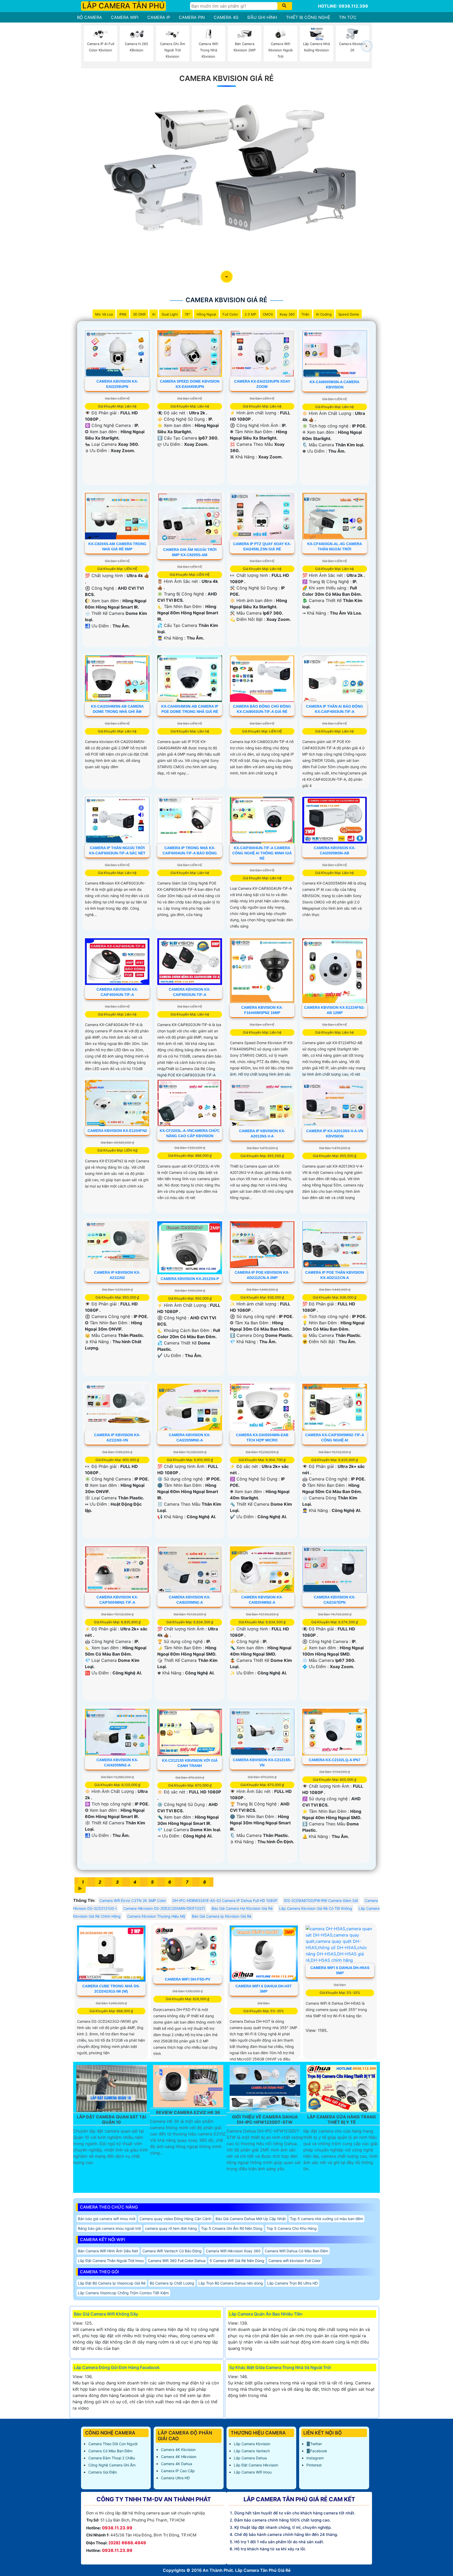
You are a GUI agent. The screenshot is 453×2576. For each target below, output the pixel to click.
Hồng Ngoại (206, 314)
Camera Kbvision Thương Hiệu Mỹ (156, 1916)
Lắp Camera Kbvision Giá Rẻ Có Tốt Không (316, 1908)
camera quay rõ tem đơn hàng (171, 2228)
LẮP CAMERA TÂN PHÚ (123, 6)
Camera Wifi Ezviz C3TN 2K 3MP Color (133, 1900)
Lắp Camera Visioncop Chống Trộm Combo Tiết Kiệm (123, 2293)
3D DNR (139, 314)
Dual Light (170, 314)
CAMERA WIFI (125, 17)
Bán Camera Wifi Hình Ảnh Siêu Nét (108, 2251)
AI (154, 314)
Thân (305, 314)
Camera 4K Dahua (177, 2464)
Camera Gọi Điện (103, 2472)
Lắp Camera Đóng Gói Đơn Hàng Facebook (117, 2367)
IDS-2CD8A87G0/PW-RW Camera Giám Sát (321, 1900)
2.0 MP (250, 314)
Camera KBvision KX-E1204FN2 (117, 1131)
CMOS (268, 314)
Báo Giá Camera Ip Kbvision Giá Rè (222, 1916)
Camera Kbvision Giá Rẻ (226, 78)
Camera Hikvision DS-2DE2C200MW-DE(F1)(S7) (164, 1908)
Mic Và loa (104, 314)
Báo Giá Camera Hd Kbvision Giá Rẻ (242, 1908)
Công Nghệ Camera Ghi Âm (112, 2465)
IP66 (123, 314)
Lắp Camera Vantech (252, 2451)
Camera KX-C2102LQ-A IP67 (335, 1760)
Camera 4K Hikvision (179, 2457)
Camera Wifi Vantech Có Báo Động (172, 2251)
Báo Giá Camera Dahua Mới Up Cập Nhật (251, 2219)
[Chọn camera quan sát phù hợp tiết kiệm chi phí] (367, 46)
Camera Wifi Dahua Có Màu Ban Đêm (296, 2251)
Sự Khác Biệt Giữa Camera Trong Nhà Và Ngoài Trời (280, 2367)
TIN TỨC (348, 17)
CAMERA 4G (226, 17)
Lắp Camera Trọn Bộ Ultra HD (292, 2283)
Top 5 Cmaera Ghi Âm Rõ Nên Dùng (232, 2228)
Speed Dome (349, 314)
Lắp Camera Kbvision (252, 2444)
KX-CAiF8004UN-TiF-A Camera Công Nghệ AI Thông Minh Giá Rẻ (262, 853)
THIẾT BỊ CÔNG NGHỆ (308, 17)
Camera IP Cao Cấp (178, 2471)
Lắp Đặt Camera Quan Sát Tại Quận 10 (111, 2119)
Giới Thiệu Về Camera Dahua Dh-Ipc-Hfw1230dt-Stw (265, 2119)
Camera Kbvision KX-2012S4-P (190, 1279)
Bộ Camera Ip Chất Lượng (172, 2283)
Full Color (230, 314)
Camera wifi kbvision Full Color (295, 2261)
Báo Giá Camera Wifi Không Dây (106, 2314)
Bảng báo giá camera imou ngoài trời (109, 2228)
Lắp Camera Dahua (250, 2458)
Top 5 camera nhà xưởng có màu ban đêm (327, 2219)
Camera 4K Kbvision (178, 2450)
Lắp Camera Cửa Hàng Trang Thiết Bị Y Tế (342, 2119)
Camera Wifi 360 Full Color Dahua (177, 2261)
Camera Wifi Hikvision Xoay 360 (233, 2251)
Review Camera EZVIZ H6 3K (188, 2113)
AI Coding (324, 314)
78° (187, 314)
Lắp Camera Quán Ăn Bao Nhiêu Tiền (266, 2314)
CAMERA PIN (192, 17)
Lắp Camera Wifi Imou (253, 2472)
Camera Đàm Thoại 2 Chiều (112, 2458)
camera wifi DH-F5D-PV (188, 1979)
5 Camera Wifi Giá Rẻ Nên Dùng (237, 2261)
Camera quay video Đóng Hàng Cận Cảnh (175, 2219)
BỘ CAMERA (90, 17)
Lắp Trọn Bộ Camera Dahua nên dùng (231, 2283)
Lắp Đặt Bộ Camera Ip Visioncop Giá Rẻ (112, 2283)
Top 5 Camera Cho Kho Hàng (292, 2228)
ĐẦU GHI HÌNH (262, 17)
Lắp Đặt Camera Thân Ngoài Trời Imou (111, 2261)
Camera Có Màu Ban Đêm (110, 2451)
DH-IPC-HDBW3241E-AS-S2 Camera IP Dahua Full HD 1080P (225, 1900)
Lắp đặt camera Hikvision (256, 2465)
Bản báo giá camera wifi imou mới (107, 2219)
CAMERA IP (159, 17)
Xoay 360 (287, 314)
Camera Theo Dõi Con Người (113, 2444)
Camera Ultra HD (175, 2478)
